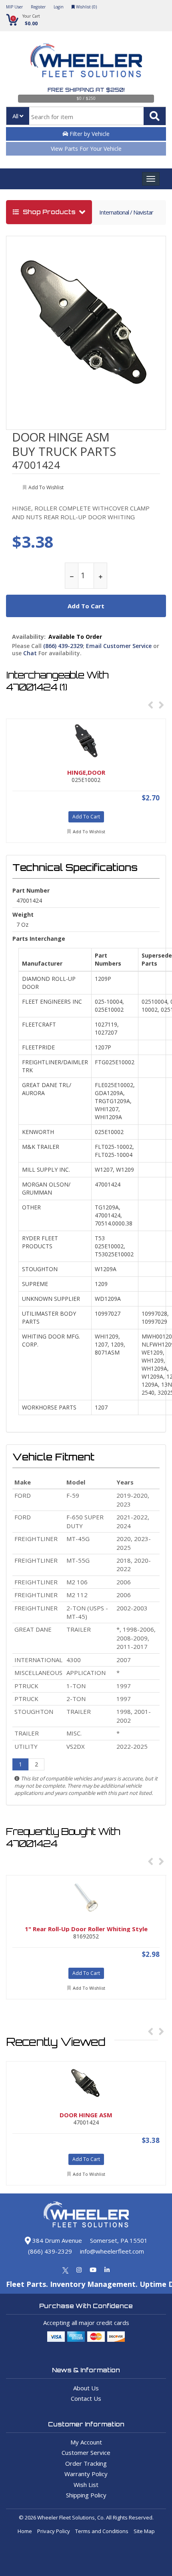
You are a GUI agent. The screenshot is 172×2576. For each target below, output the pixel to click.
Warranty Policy (86, 2474)
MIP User (14, 7)
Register (38, 7)
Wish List (86, 2485)
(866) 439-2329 (63, 646)
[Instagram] (79, 2270)
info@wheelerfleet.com (112, 2251)
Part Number (31, 890)
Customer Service (86, 2452)
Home (25, 2531)
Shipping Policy (86, 2495)
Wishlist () (86, 7)
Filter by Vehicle (89, 134)
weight (23, 914)
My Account (86, 2442)
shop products (49, 212)
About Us (86, 2388)
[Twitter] (65, 2270)
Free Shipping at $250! (86, 90)
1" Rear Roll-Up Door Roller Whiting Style (86, 1929)
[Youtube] (93, 2270)
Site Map (144, 2531)
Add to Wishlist (89, 831)
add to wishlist (46, 487)
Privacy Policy (54, 2531)
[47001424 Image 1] (86, 325)
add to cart (86, 606)
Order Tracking (86, 2463)
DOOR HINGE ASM (61, 437)
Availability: (29, 637)
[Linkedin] (107, 2270)
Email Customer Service (119, 646)
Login (59, 7)
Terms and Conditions (102, 2531)
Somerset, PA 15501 (119, 2240)
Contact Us (86, 2398)
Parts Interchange (39, 939)
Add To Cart (86, 817)
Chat (30, 653)
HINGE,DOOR (86, 772)
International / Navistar (126, 212)
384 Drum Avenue (56, 2240)
